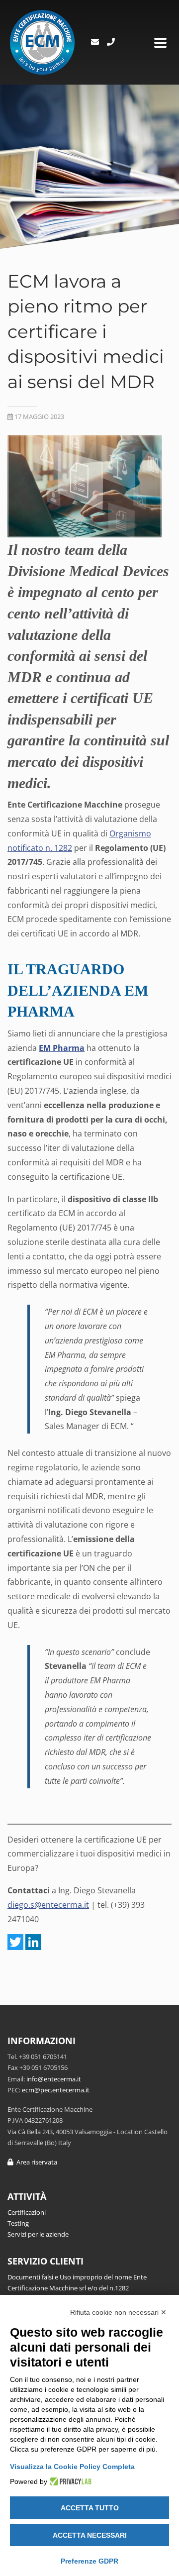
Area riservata (35, 2162)
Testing (18, 2223)
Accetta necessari (90, 2535)
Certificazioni (27, 2212)
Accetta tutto (90, 2508)
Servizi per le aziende (38, 2234)
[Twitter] (15, 1942)
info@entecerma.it (54, 2079)
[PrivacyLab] (69, 2481)
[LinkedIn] (33, 1942)
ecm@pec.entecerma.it (56, 2090)
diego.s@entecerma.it (48, 1905)
